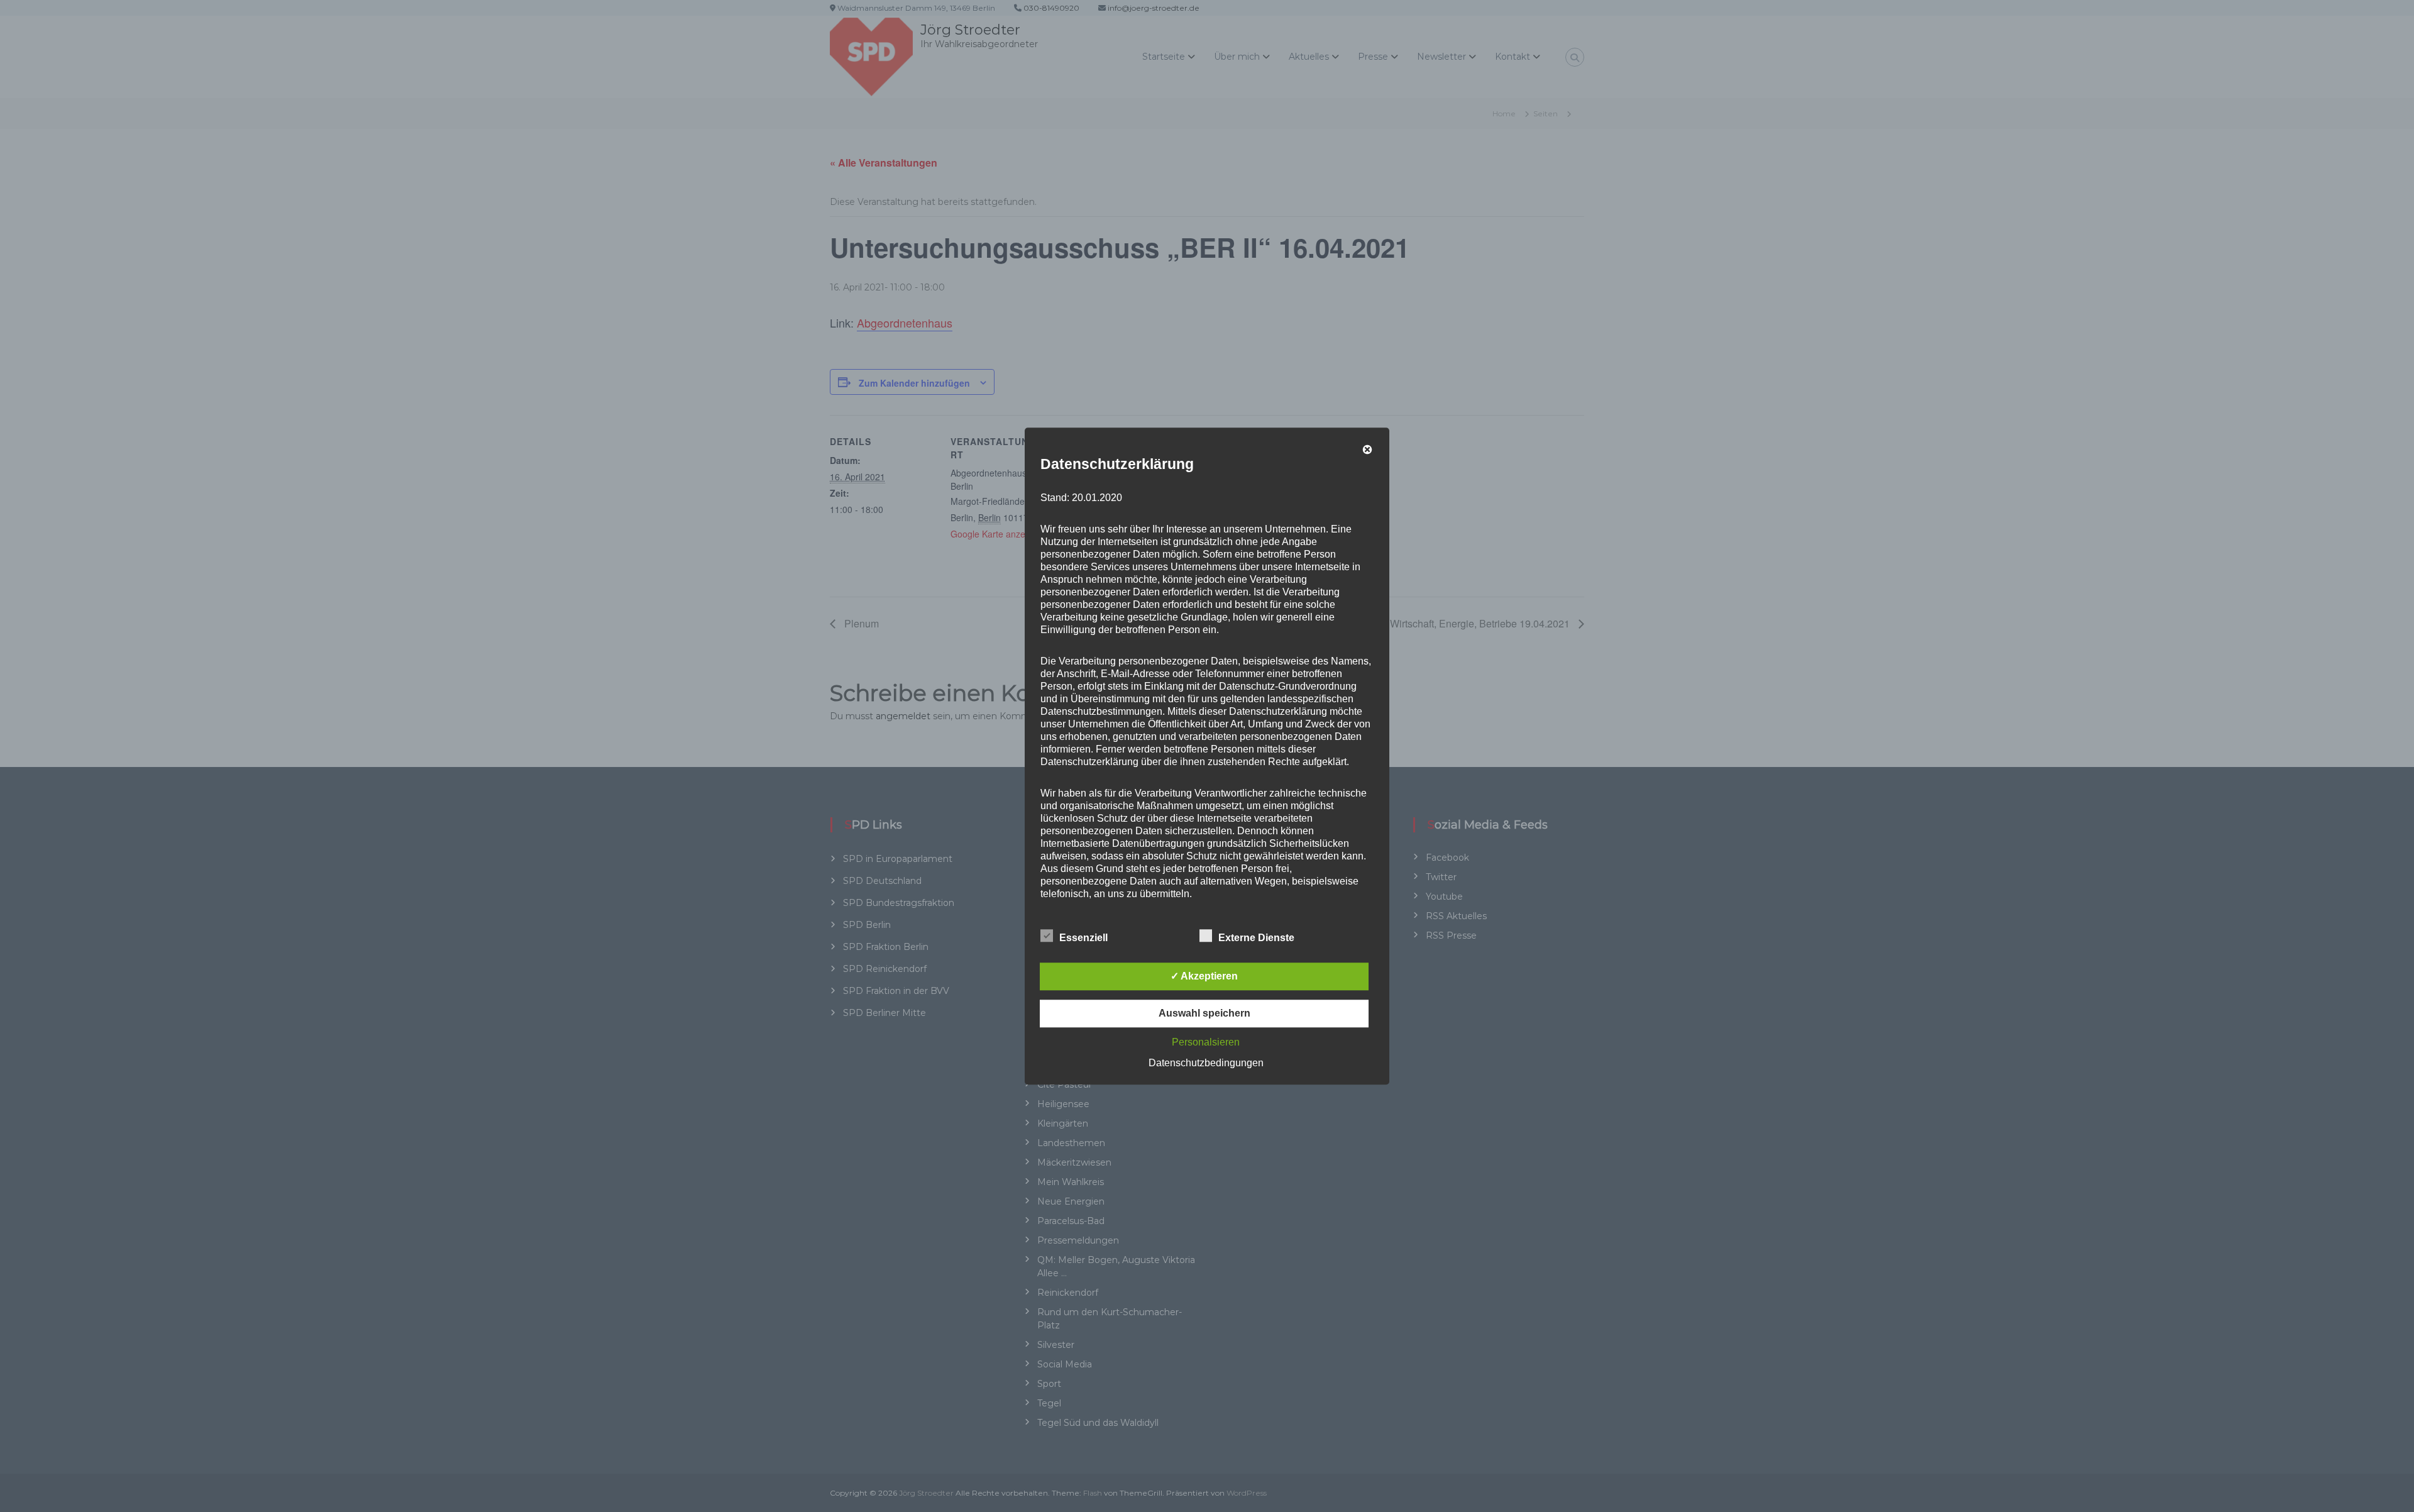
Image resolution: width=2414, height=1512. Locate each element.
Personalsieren (1206, 1042)
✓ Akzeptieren (1204, 976)
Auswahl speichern (1204, 1013)
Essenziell (1083, 938)
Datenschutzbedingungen (1206, 1063)
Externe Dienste (1256, 938)
